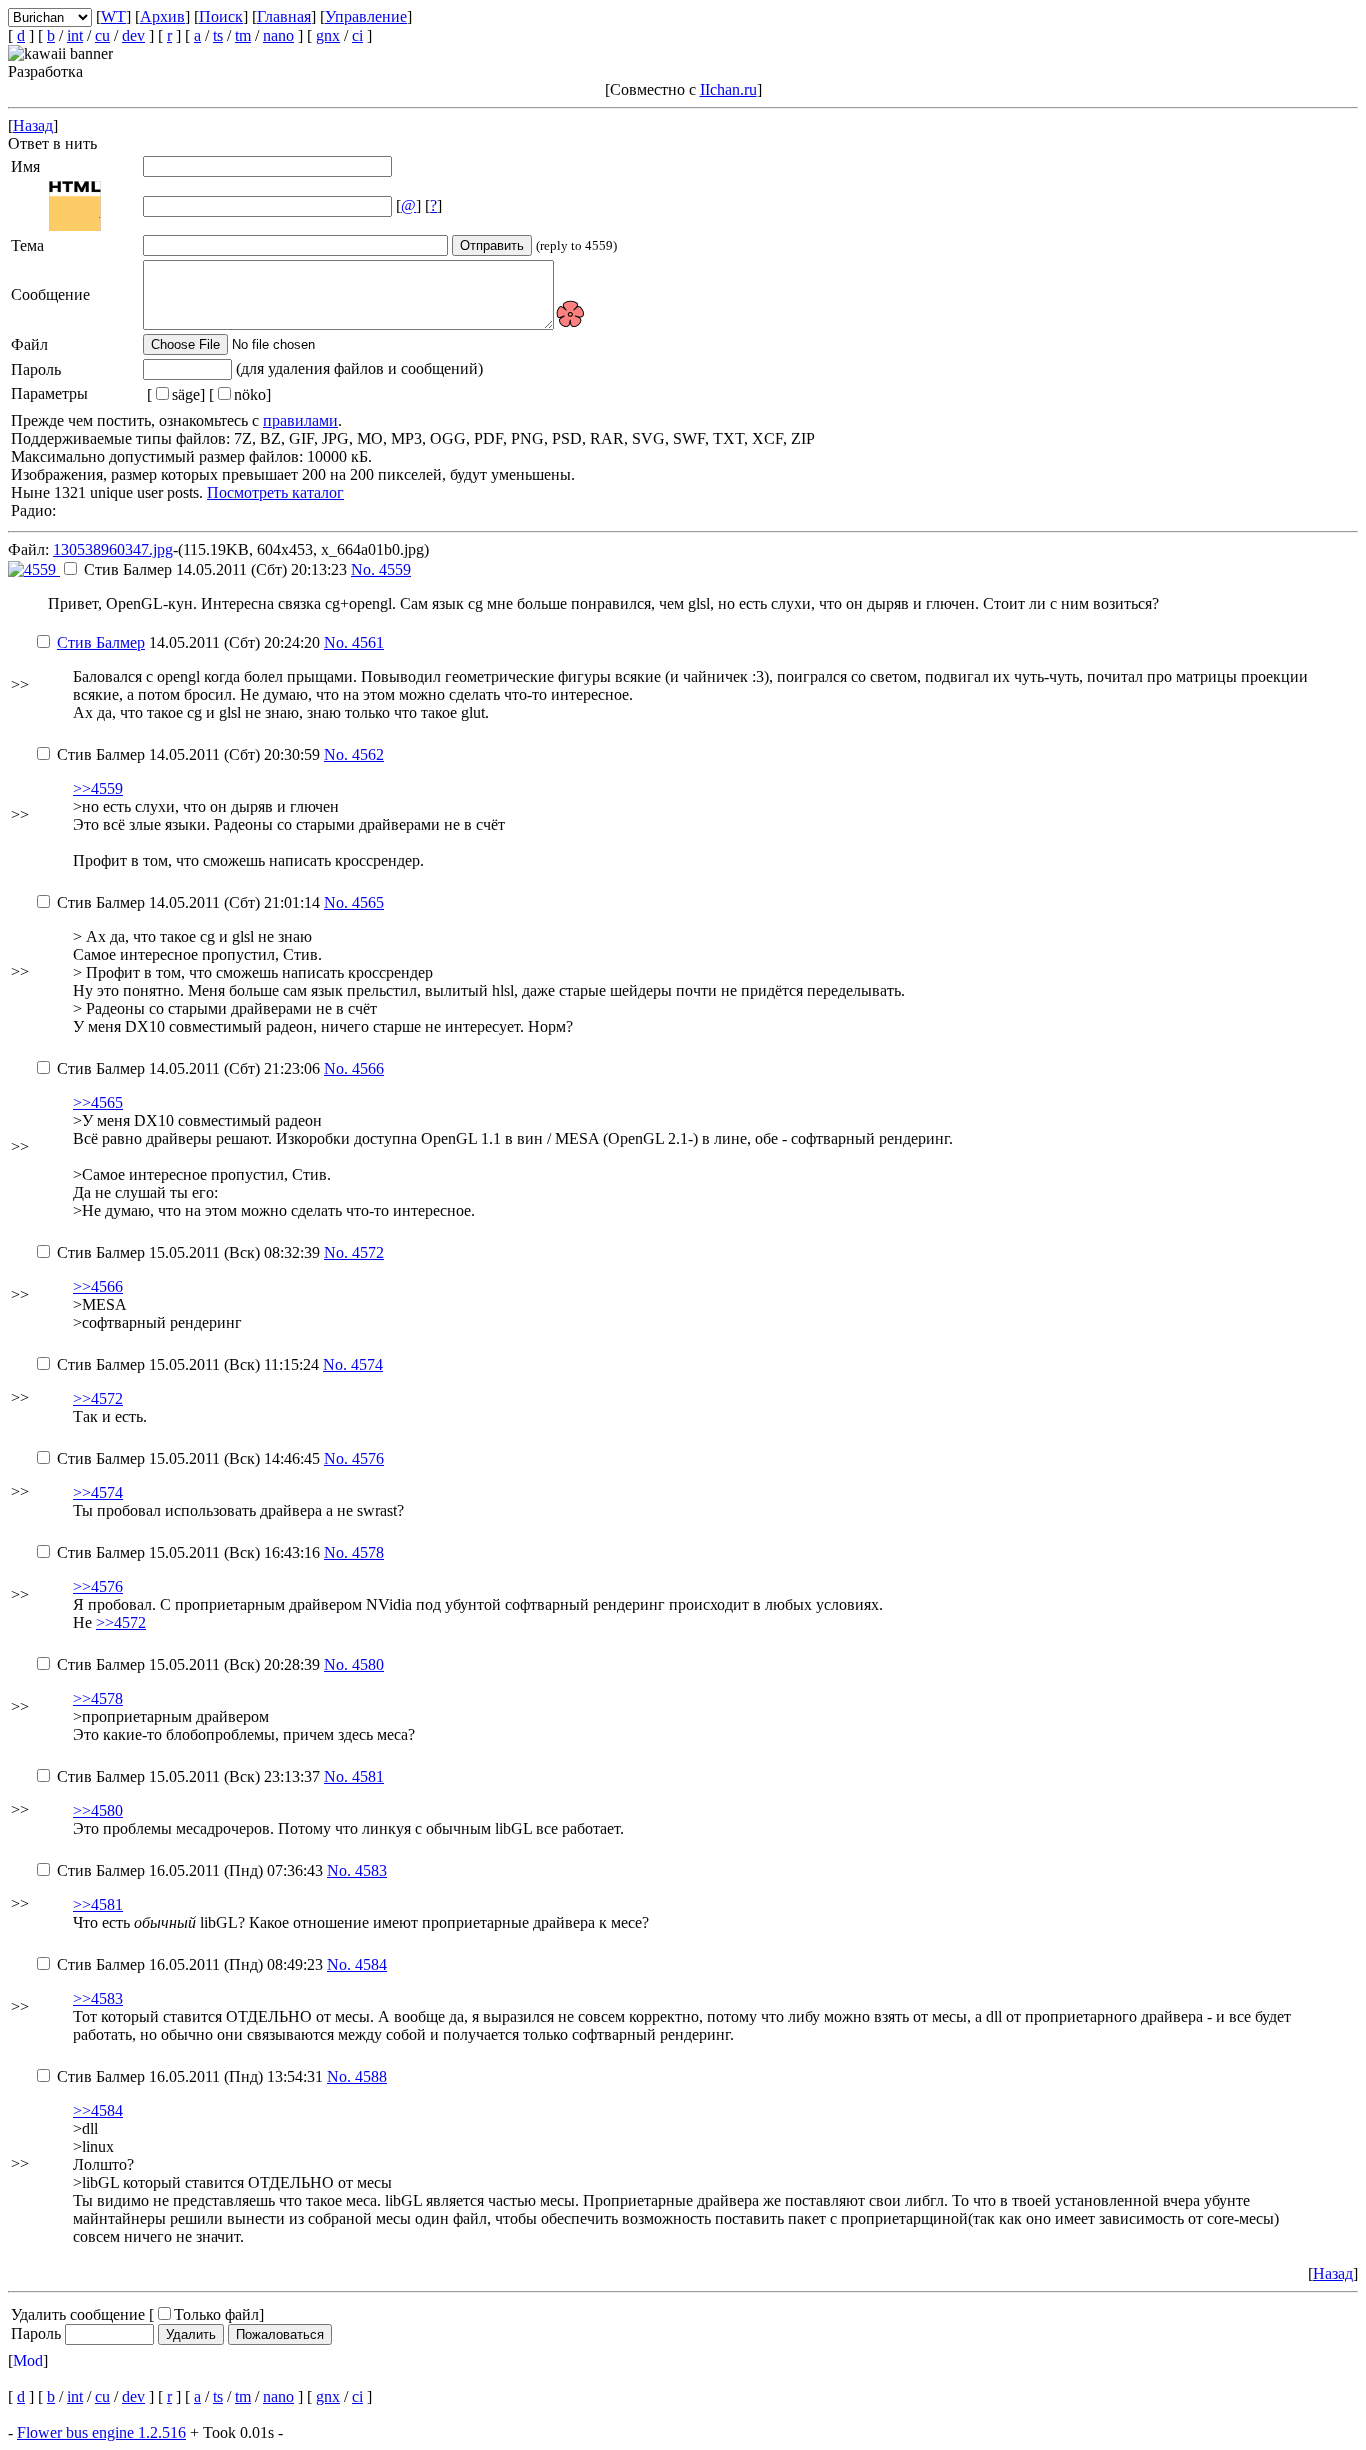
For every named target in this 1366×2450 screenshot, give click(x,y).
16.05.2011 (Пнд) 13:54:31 (192, 2076)
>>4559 (98, 788)
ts (218, 35)
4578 (368, 1552)
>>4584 (98, 2110)
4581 (368, 1776)
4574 (367, 1364)
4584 (371, 1964)
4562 (368, 754)
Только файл (216, 2314)
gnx (328, 35)
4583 (371, 1870)
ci (357, 35)
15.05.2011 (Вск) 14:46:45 (190, 1458)
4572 (368, 1252)
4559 (395, 569)
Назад (33, 125)
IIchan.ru (728, 89)
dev (133, 35)
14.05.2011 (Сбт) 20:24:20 (190, 642)
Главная (284, 16)
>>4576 (98, 1586)
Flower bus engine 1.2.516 (101, 2432)
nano (278, 35)
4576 (368, 1458)
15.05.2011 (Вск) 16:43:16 (190, 1552)
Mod (28, 2360)
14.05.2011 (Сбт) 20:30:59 (190, 754)
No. (365, 569)
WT (113, 16)
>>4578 (98, 1698)
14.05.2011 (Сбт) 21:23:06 (190, 1068)
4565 (368, 902)
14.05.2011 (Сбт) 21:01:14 (190, 902)
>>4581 (98, 1904)
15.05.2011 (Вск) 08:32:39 (190, 1252)
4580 (368, 1664)
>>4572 (98, 1398)
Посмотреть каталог (275, 492)
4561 (368, 642)
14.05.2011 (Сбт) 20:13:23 (217, 569)
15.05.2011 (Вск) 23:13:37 (190, 1776)
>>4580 (98, 1810)
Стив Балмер (101, 642)
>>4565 (98, 1102)
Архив (162, 16)
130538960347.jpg (113, 549)
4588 (371, 2076)
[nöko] (240, 394)
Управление (366, 16)
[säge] (176, 394)
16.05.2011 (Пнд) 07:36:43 (192, 1870)
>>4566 (98, 1286)
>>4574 (98, 1492)
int (75, 35)
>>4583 (98, 1998)
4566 (368, 1068)
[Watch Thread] (423, 569)
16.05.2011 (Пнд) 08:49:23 (192, 1964)
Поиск (221, 16)
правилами (300, 420)
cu (102, 35)
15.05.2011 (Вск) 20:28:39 (190, 1664)
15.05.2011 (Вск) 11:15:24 (190, 1364)
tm (243, 35)
